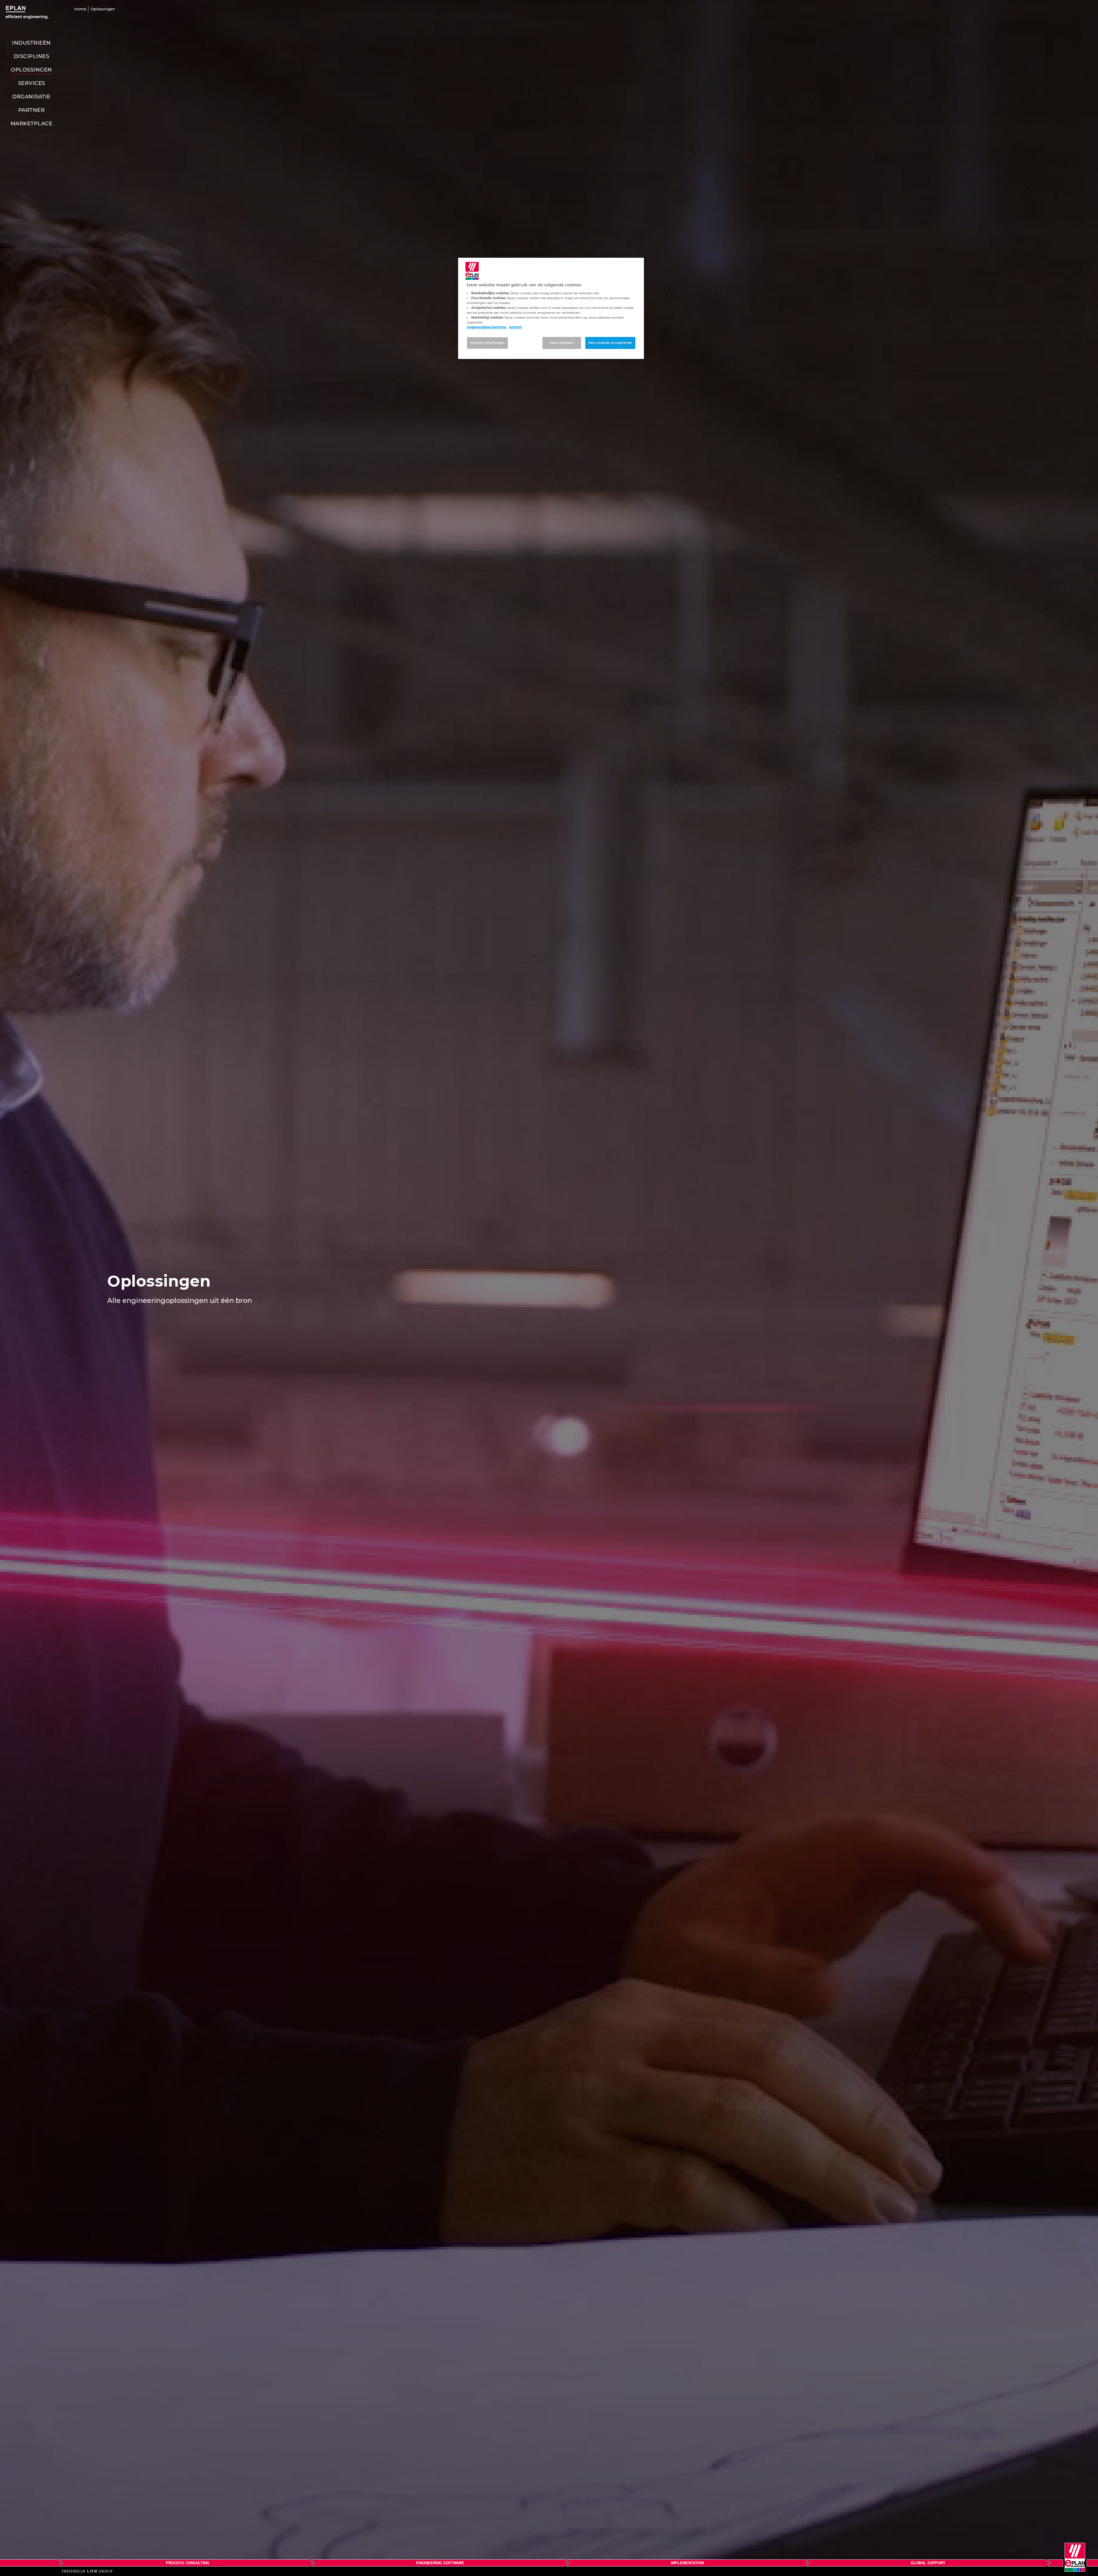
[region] (551, 308)
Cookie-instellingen (487, 343)
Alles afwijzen (562, 343)
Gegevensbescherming (486, 327)
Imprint (515, 327)
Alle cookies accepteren (610, 343)
